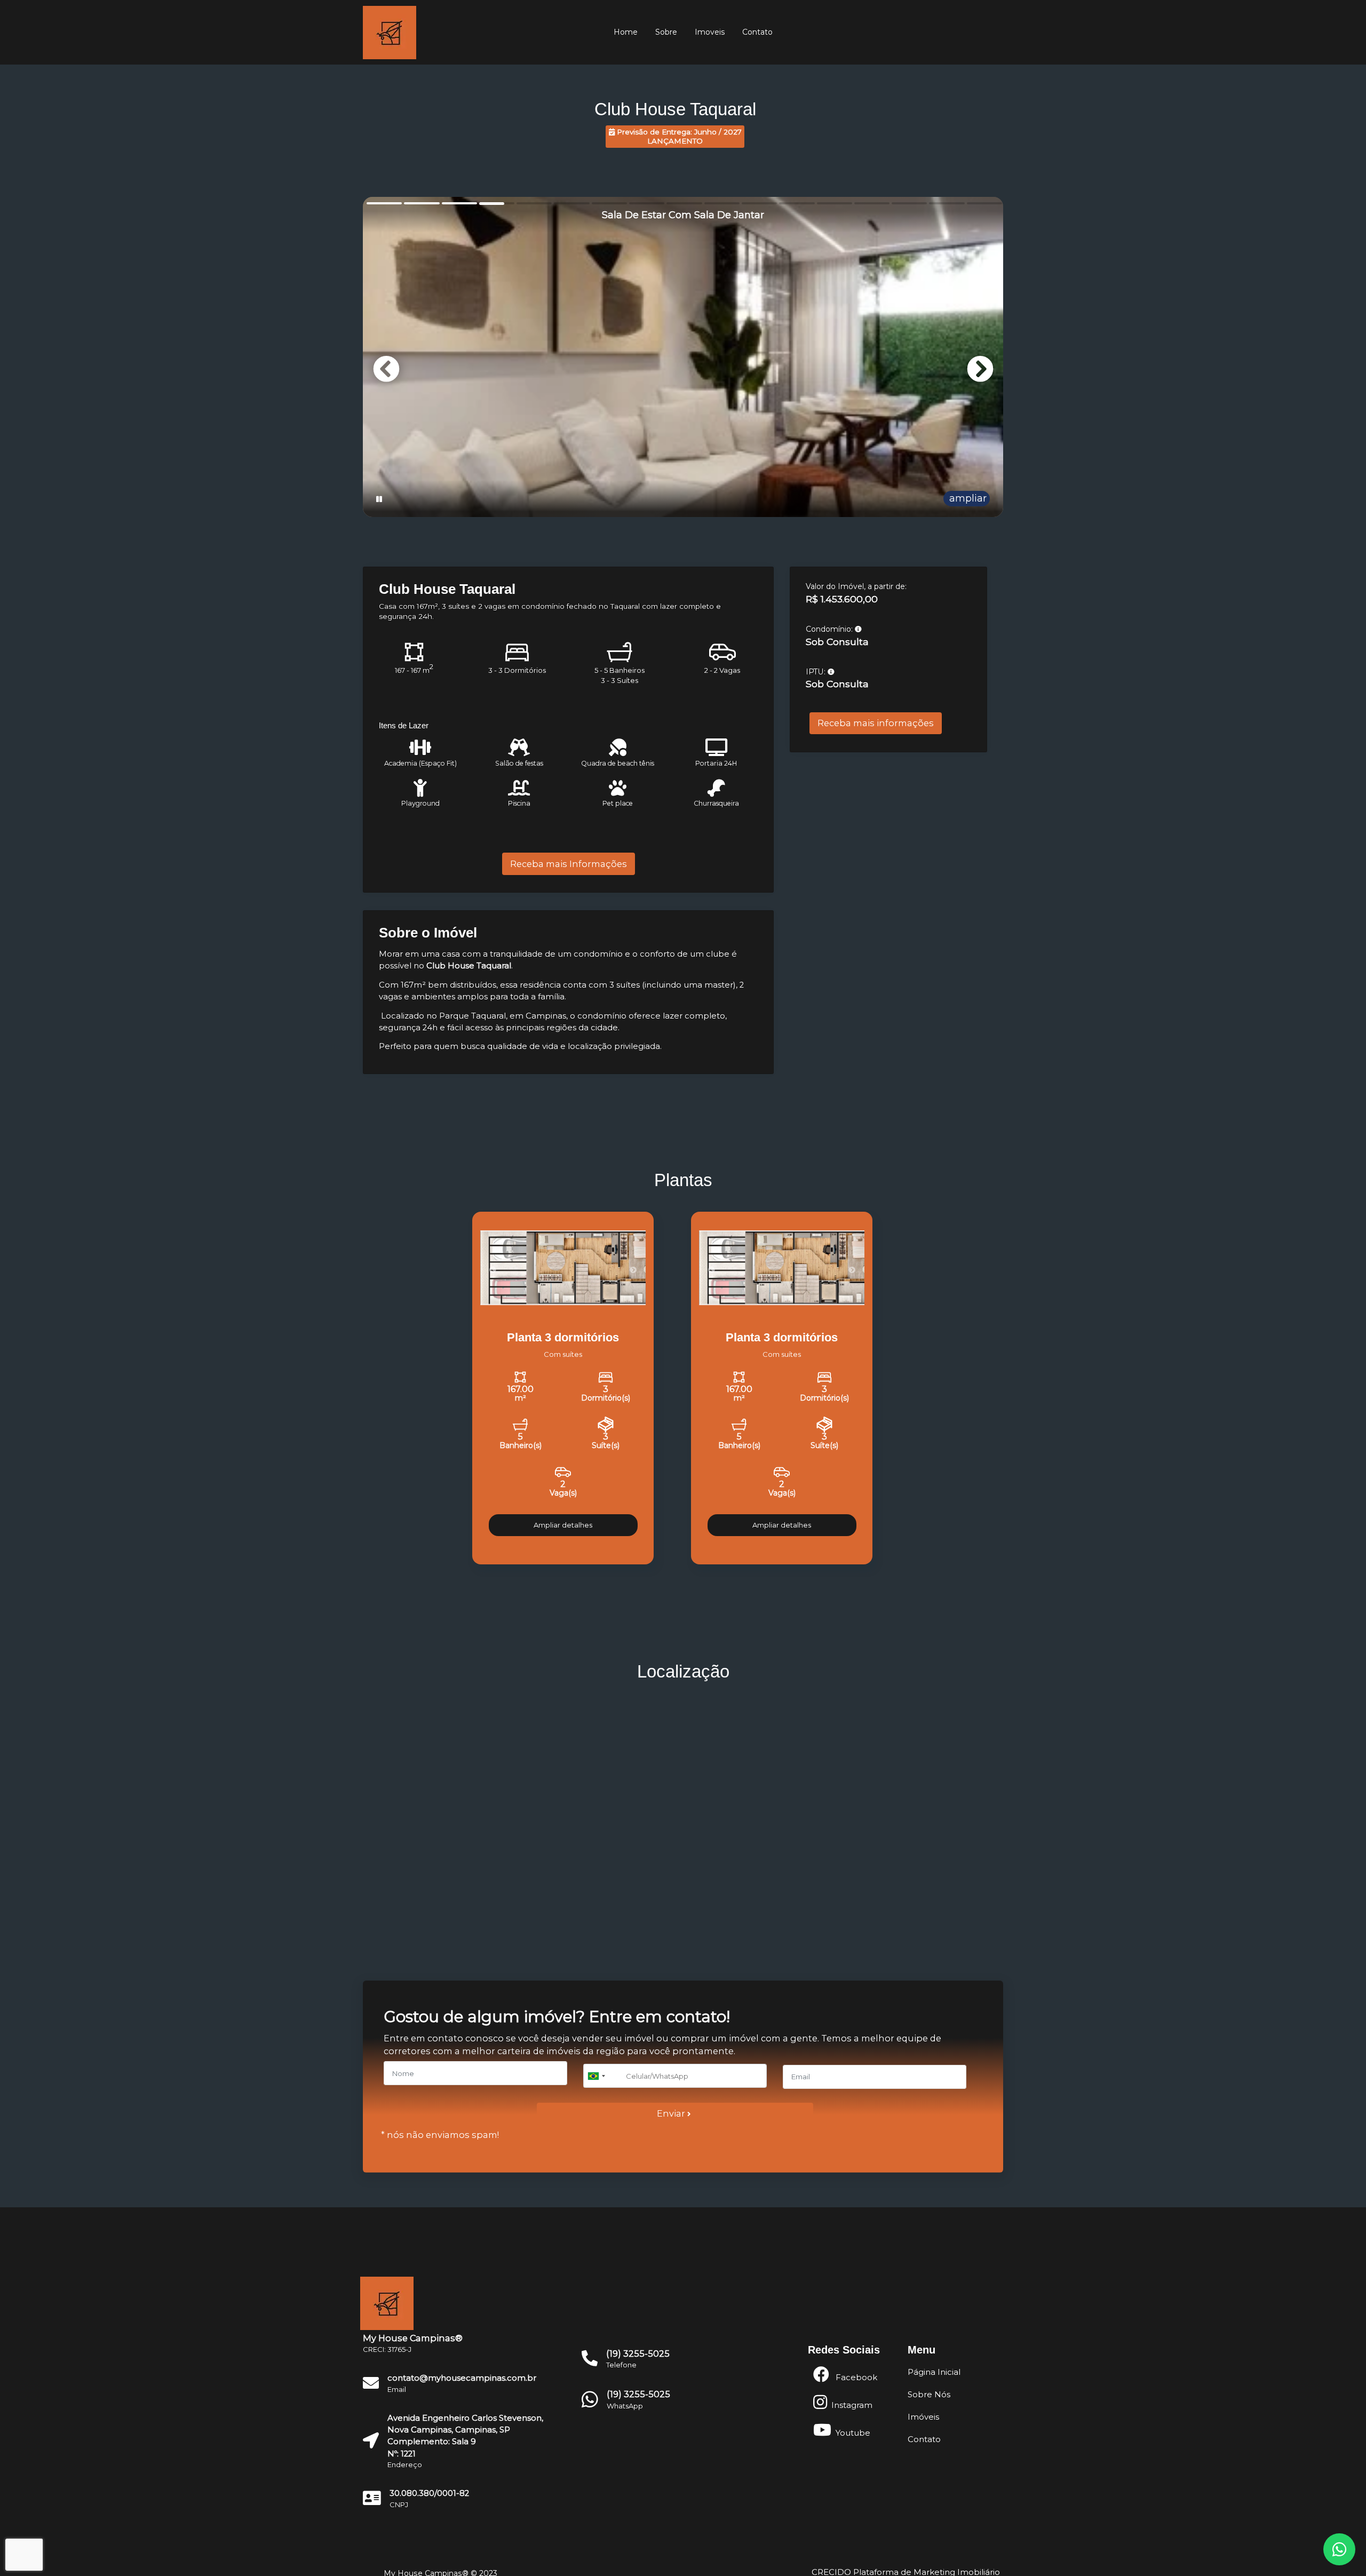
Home (626, 32)
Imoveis (710, 32)
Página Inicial (934, 2372)
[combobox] (603, 2076)
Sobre (666, 32)
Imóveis (923, 2417)
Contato (757, 32)
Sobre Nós (929, 2395)
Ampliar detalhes (563, 1525)
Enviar (672, 2113)
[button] (980, 369)
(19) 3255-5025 (638, 2394)
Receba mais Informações (569, 864)
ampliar (967, 498)
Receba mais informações (876, 723)
